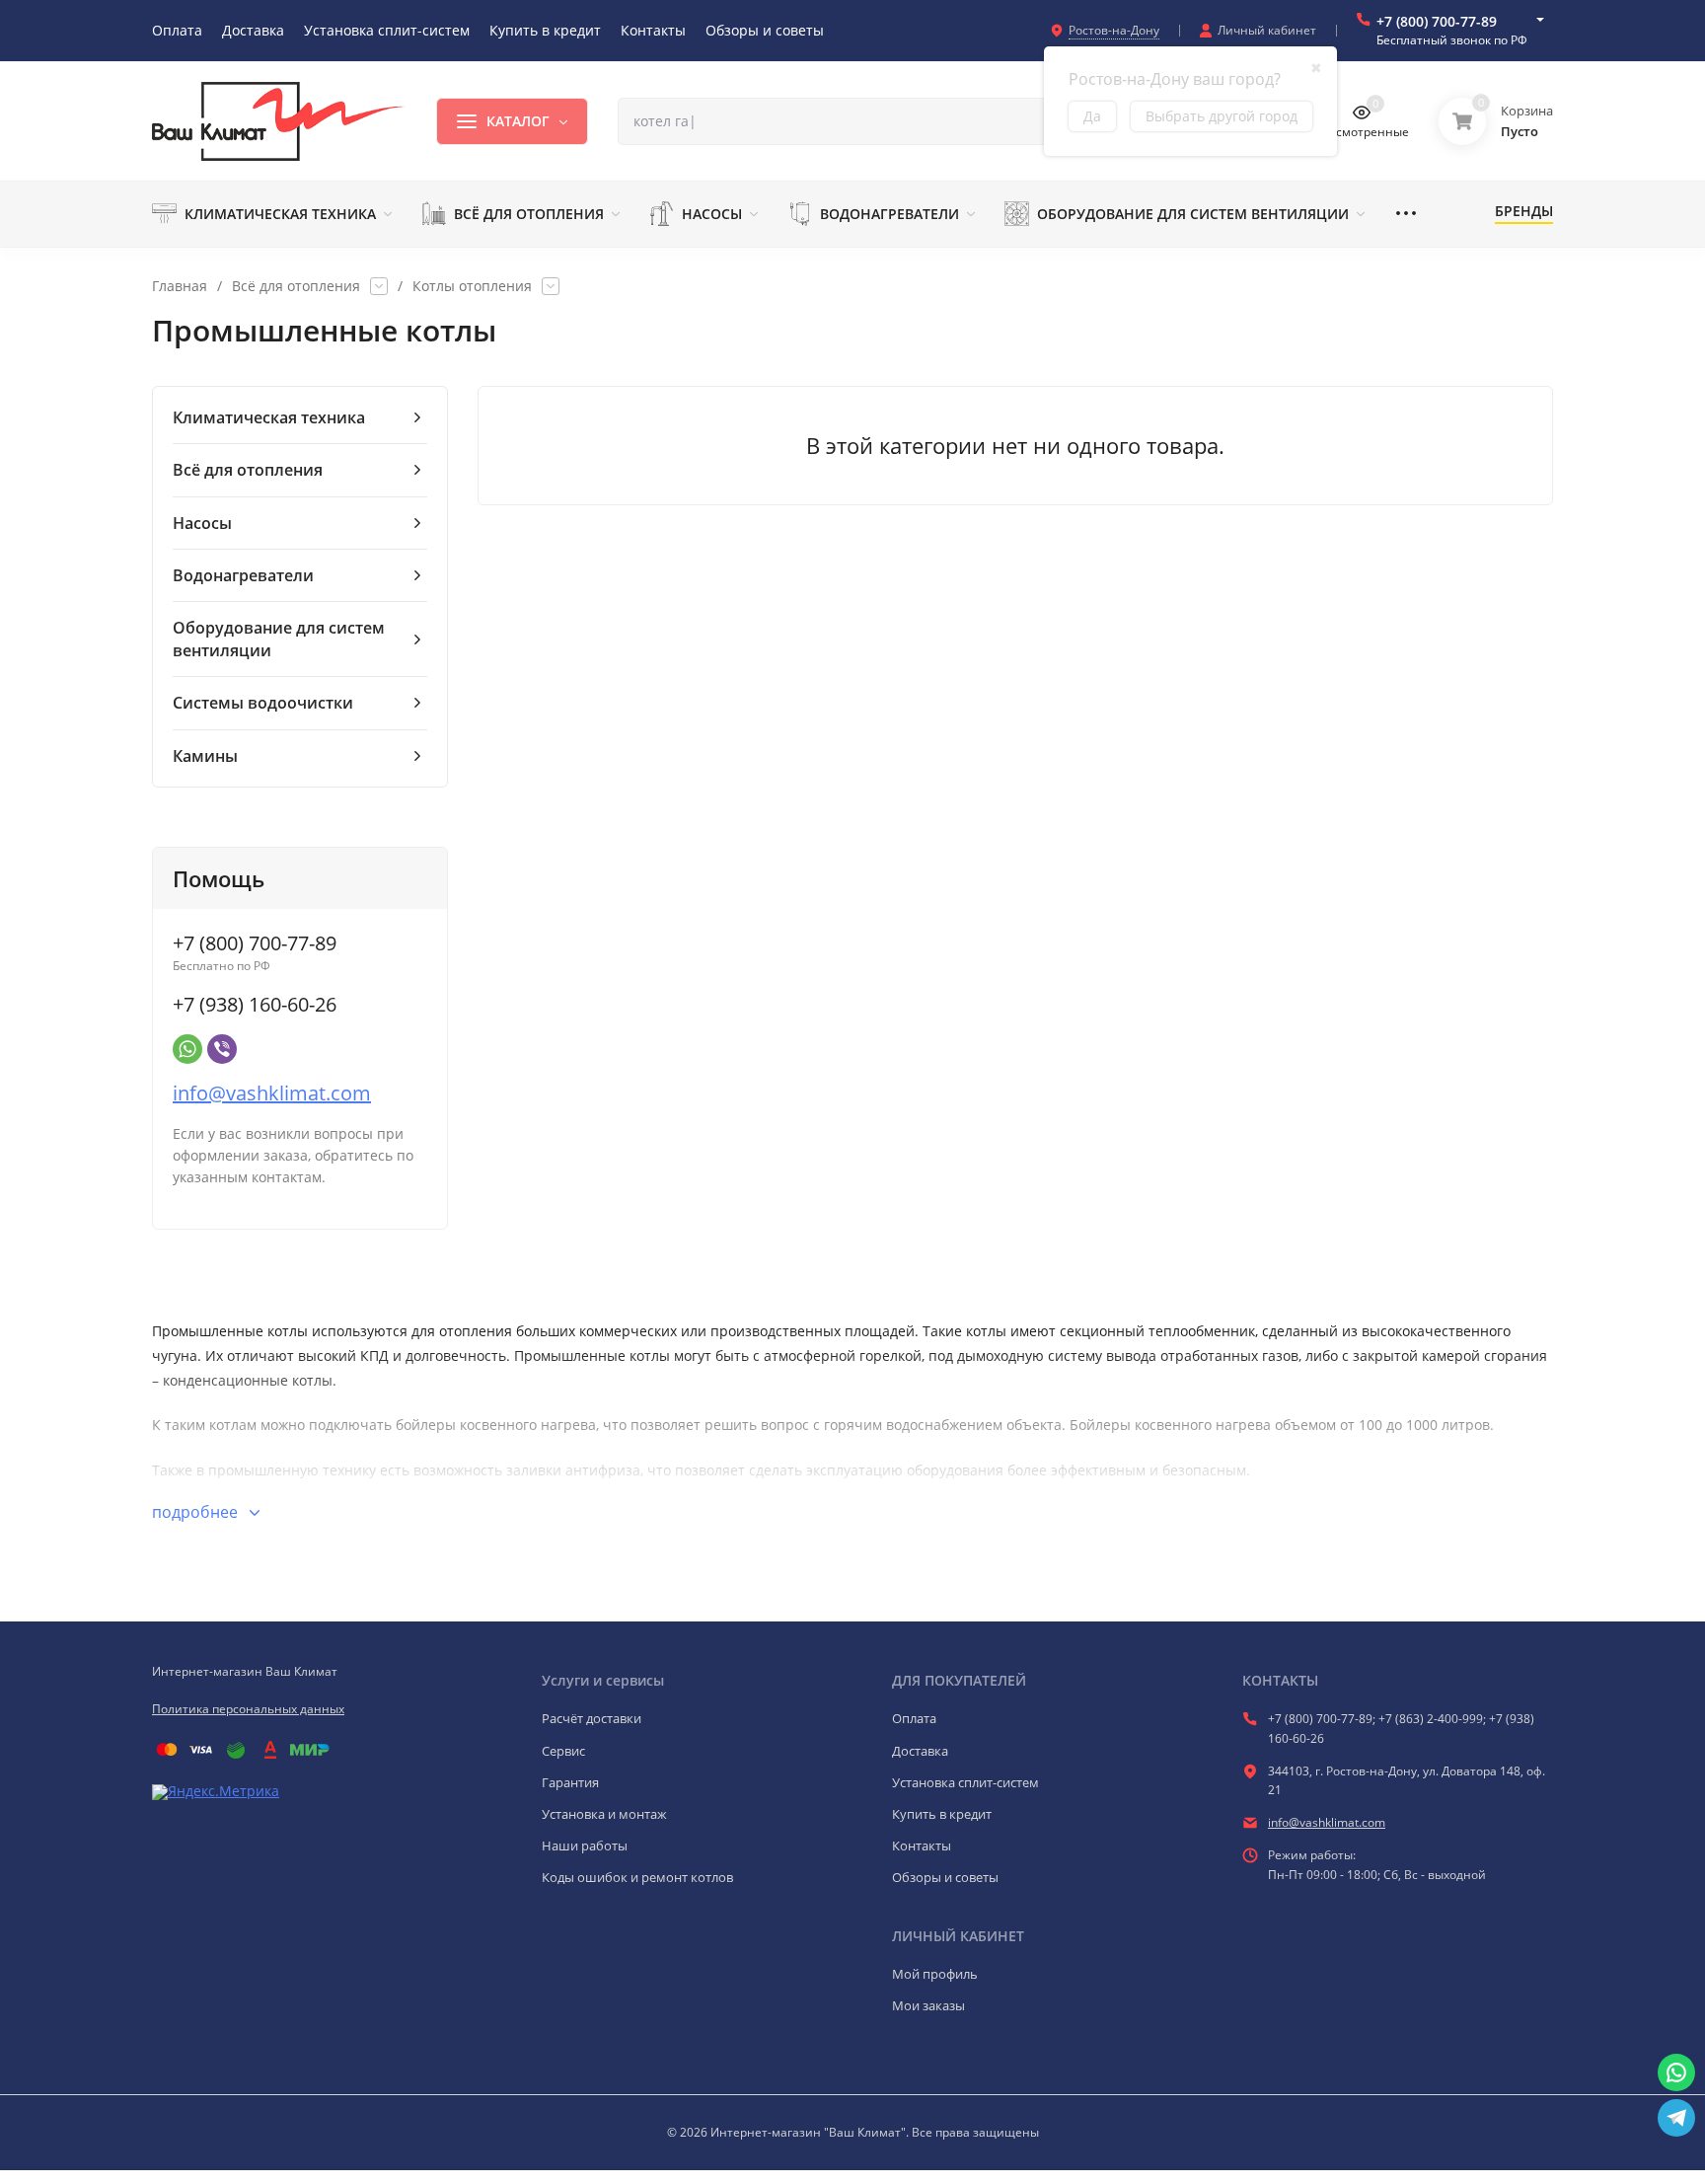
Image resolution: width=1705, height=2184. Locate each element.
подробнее (197, 1512)
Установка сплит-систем (965, 1782)
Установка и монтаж (604, 1814)
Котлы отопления (472, 286)
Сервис (563, 1751)
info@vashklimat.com (272, 1093)
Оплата (914, 1718)
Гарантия (570, 1782)
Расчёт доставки (592, 1718)
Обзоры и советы (945, 1877)
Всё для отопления (296, 286)
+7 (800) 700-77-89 (1437, 21)
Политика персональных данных (248, 1709)
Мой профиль (935, 1974)
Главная (180, 286)
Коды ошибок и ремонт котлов (637, 1877)
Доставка (920, 1751)
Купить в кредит (942, 1814)
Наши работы (585, 1845)
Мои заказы (928, 2005)
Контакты (922, 1845)
